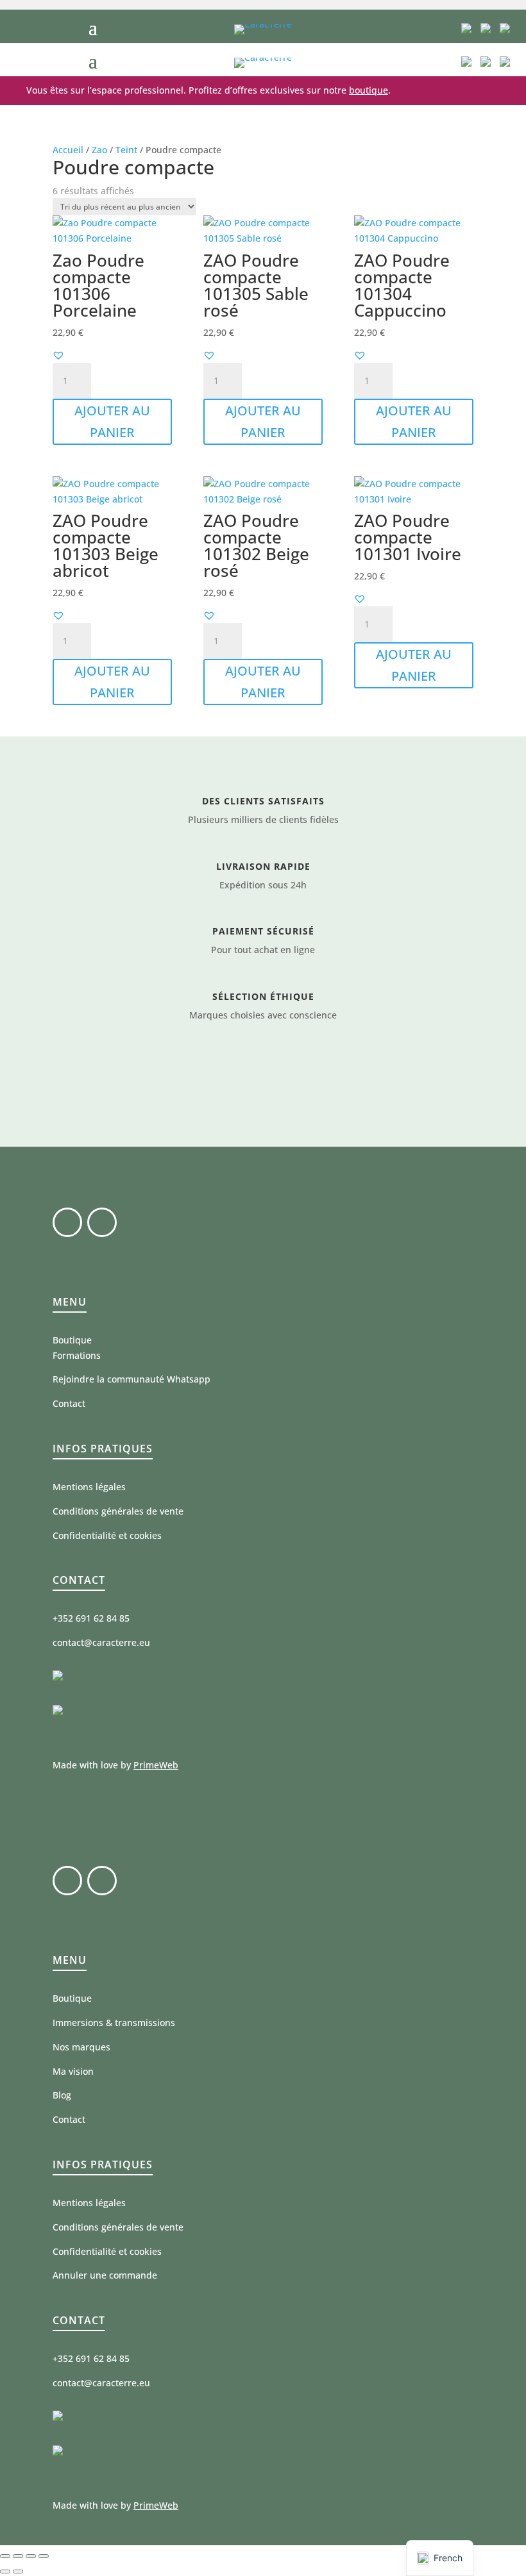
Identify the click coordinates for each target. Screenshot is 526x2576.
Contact (69, 1403)
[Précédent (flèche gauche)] (5, 2572)
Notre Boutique (263, 1075)
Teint (126, 150)
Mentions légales (89, 1487)
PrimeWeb (156, 1765)
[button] (58, 355)
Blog (62, 2095)
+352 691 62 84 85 (91, 1618)
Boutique (72, 1340)
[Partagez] (31, 2556)
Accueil (68, 150)
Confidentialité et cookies (107, 1535)
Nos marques (81, 2047)
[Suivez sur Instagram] (102, 1222)
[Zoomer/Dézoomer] (5, 2556)
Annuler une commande (105, 2275)
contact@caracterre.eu (101, 1642)
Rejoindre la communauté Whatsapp (131, 1379)
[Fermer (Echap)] (44, 2556)
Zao (99, 150)
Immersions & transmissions (114, 2023)
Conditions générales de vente (118, 1511)
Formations (77, 1355)
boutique (369, 90)
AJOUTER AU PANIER (112, 421)
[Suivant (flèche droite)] (18, 2572)
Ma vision (73, 2071)
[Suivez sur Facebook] (67, 1222)
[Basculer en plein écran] (18, 2556)
